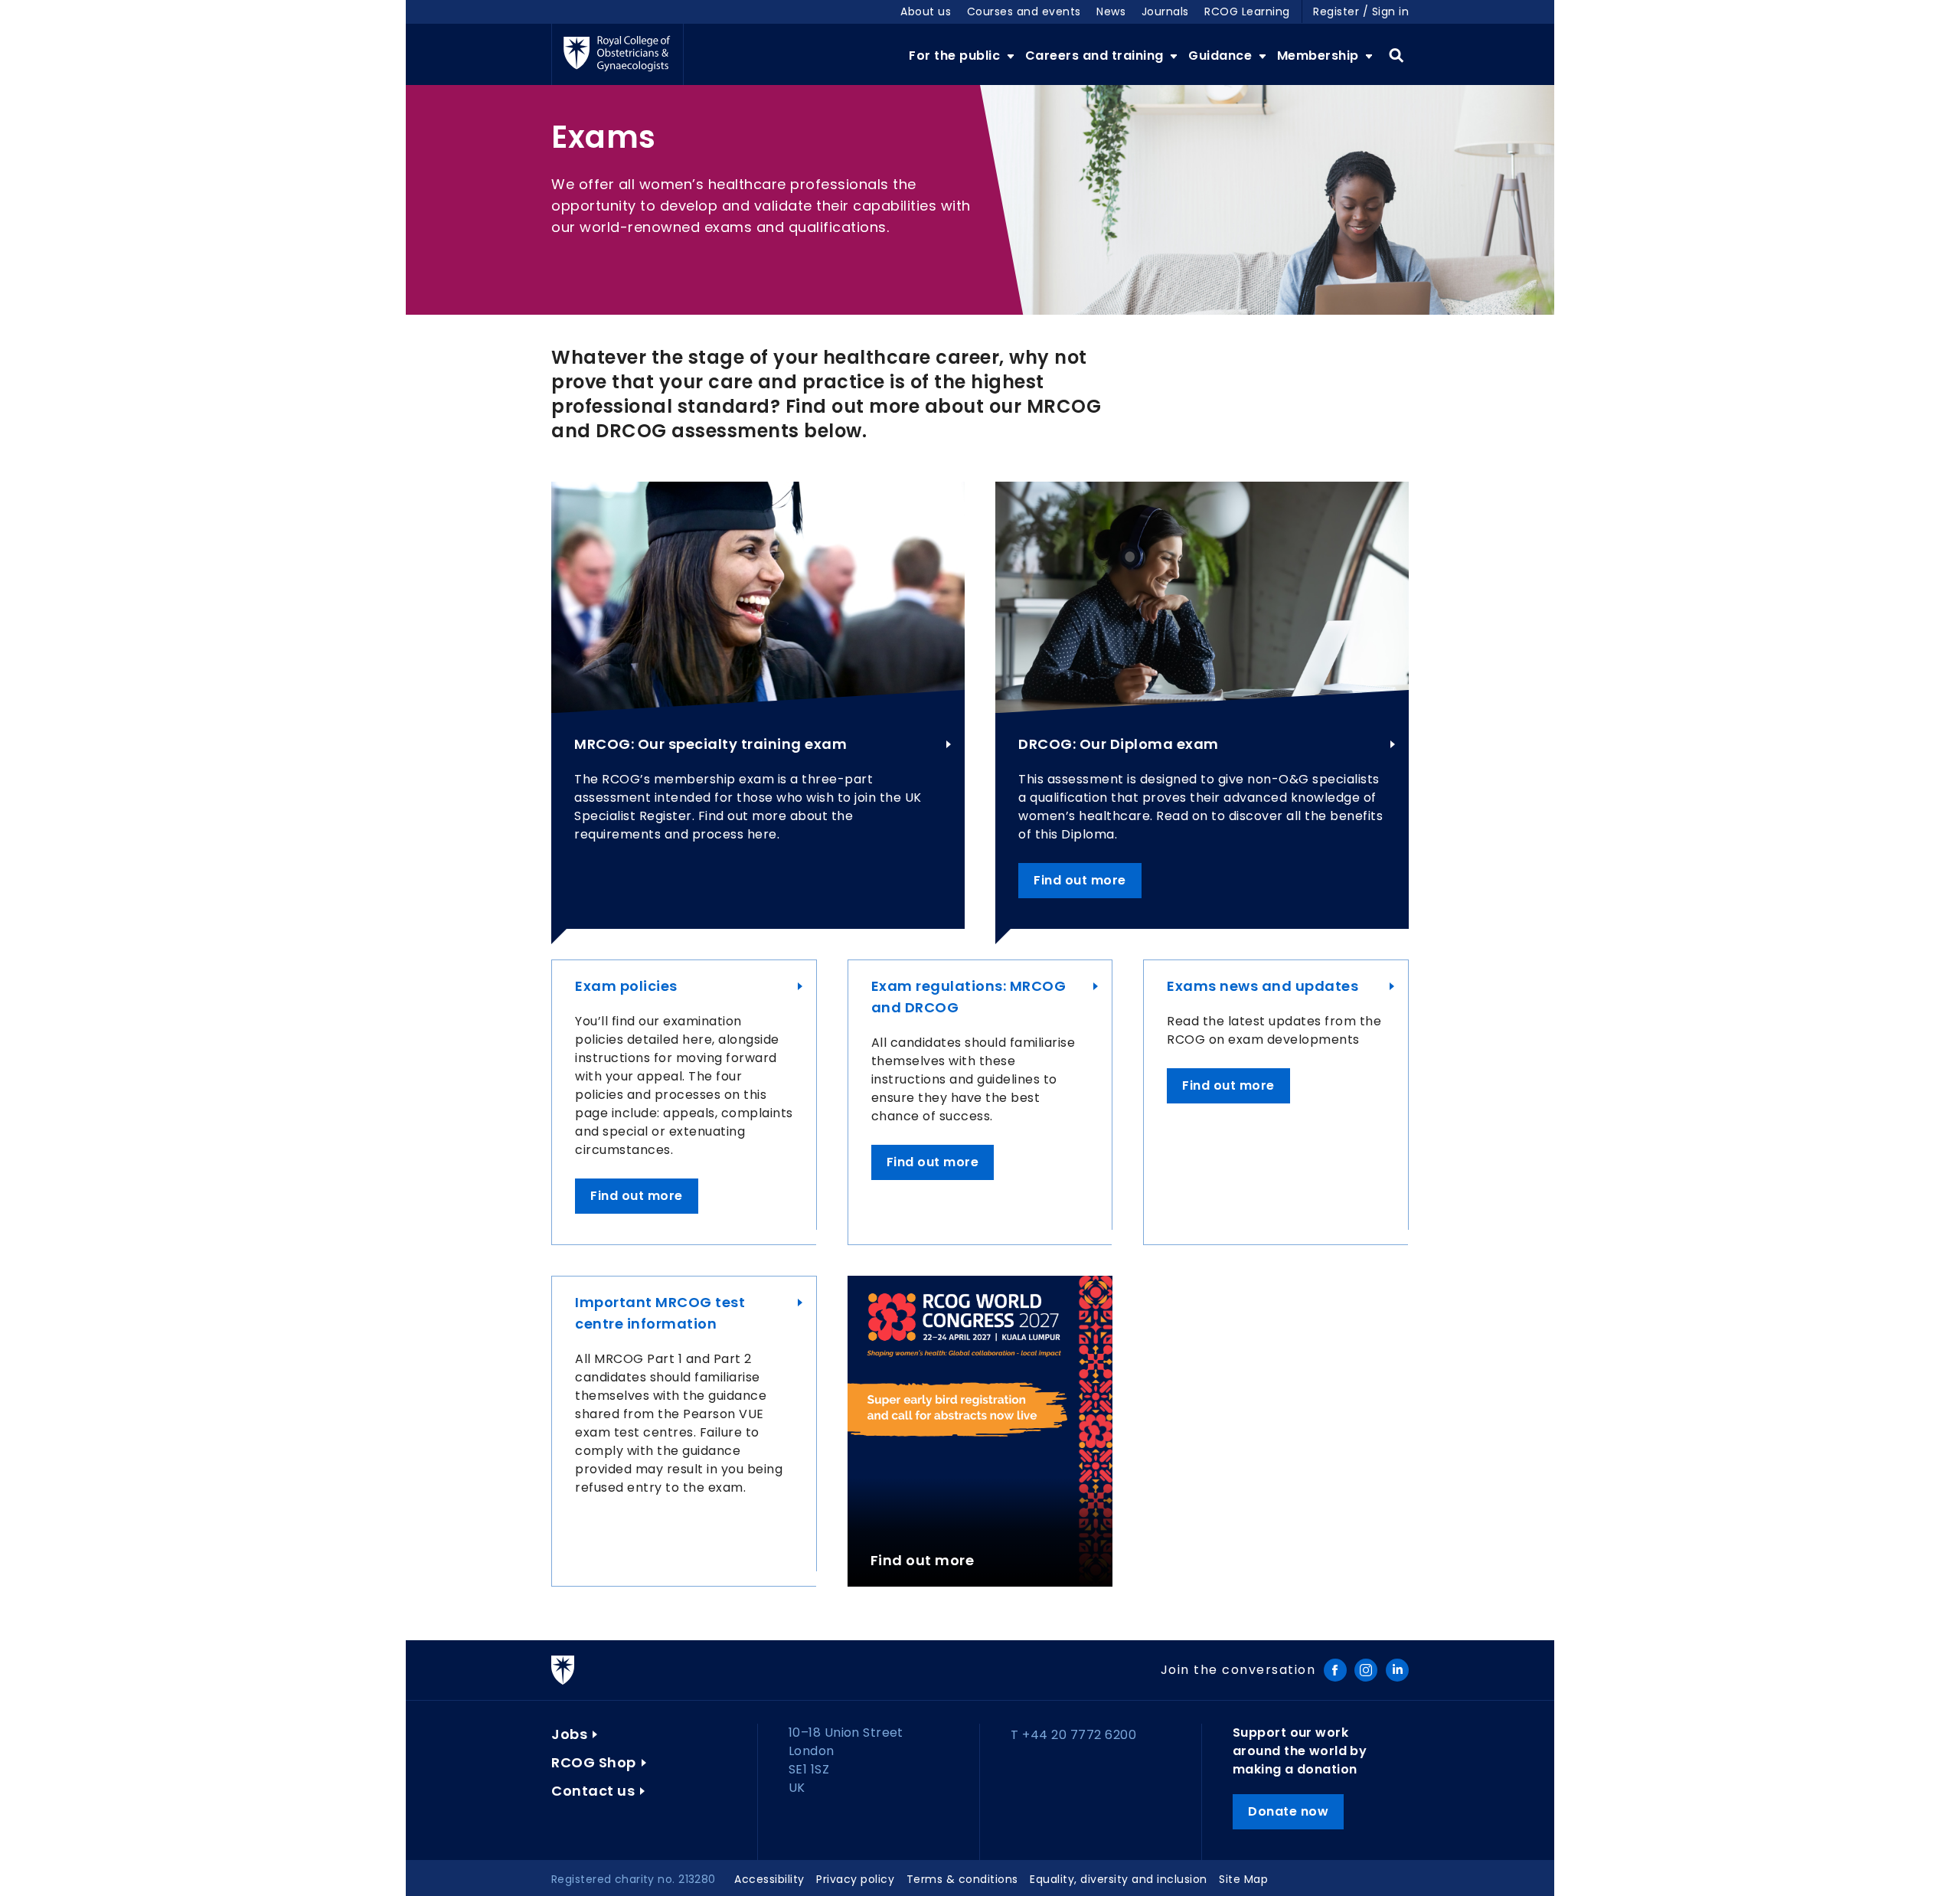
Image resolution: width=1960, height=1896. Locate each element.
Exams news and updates (1263, 986)
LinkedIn (1397, 1670)
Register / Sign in (1361, 11)
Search (1396, 56)
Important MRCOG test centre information (660, 1313)
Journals (1165, 11)
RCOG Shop (594, 1762)
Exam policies (626, 986)
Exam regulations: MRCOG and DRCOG (969, 997)
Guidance (1222, 56)
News (1111, 11)
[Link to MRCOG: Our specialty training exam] (758, 597)
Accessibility (769, 1879)
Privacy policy (855, 1879)
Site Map (1243, 1879)
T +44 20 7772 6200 (1073, 1735)
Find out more (1080, 880)
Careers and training (1096, 56)
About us (926, 11)
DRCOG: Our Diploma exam (1119, 744)
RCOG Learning (1247, 11)
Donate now (1288, 1811)
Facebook (1335, 1670)
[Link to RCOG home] (617, 54)
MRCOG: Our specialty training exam (710, 744)
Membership (1320, 56)
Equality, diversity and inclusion (1119, 1879)
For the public (956, 56)
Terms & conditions (962, 1879)
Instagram (1366, 1670)
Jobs (569, 1734)
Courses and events (1024, 11)
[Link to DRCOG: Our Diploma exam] (1202, 597)
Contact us (593, 1791)
